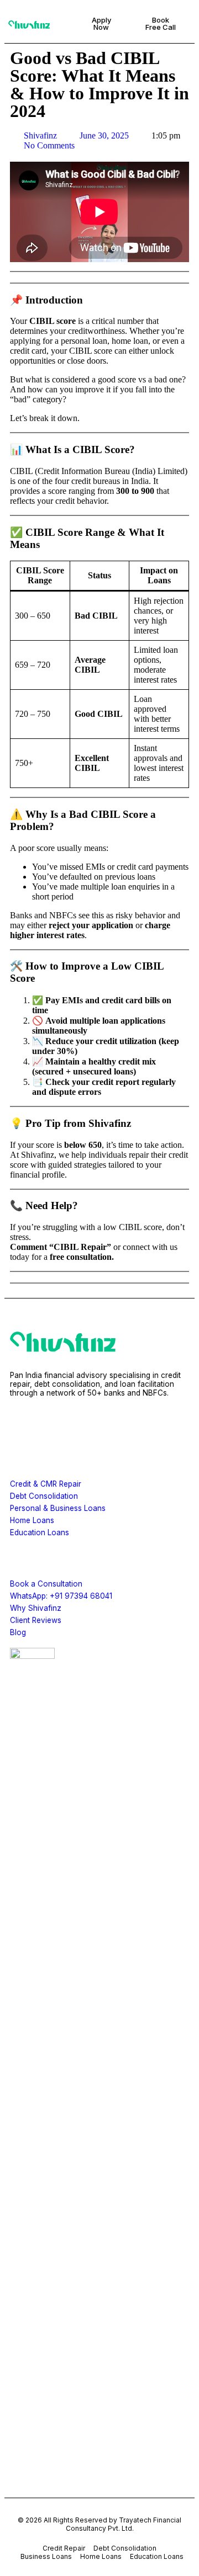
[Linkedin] (89, 1425)
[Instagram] (56, 1425)
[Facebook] (24, 1425)
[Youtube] (122, 1425)
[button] (63, 24)
